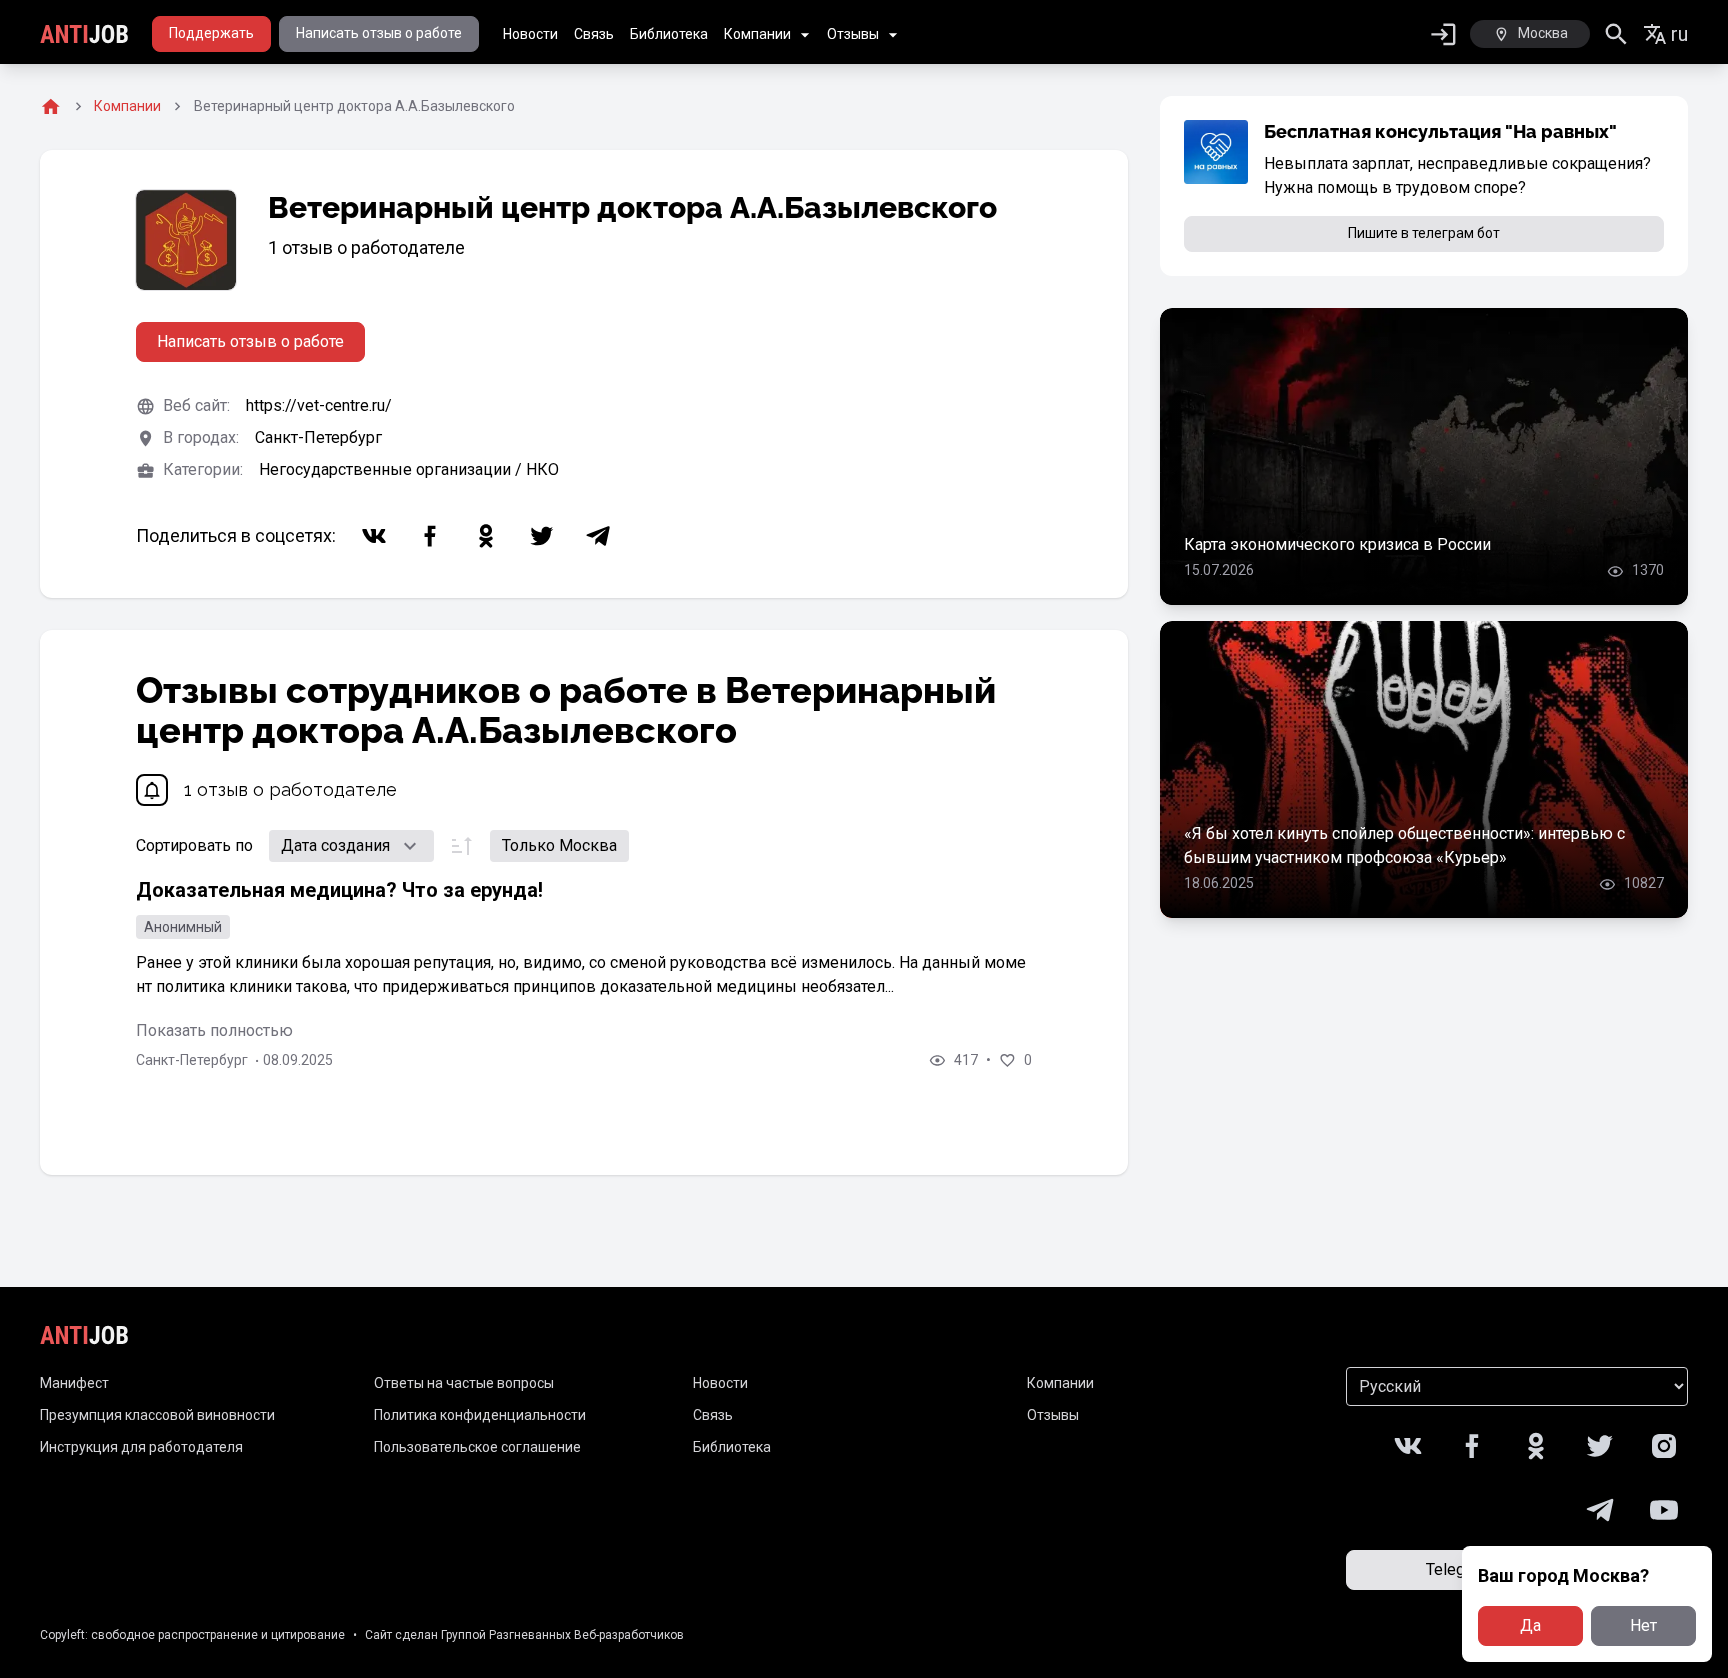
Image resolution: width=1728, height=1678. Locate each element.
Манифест (74, 1383)
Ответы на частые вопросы (464, 1383)
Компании (757, 34)
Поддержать (211, 33)
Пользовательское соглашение (477, 1447)
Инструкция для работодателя (141, 1447)
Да (1530, 1625)
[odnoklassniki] (486, 536)
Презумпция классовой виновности (157, 1415)
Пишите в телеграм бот (1424, 233)
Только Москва (559, 845)
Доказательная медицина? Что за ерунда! (339, 890)
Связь (594, 34)
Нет (1643, 1625)
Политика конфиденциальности (480, 1415)
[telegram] (598, 536)
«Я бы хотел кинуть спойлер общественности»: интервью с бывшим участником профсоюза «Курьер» (1404, 845)
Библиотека (669, 34)
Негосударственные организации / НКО (409, 469)
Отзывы (853, 34)
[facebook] (430, 536)
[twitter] (542, 536)
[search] (1616, 34)
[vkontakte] (374, 536)
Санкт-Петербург (318, 437)
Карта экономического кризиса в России (1337, 544)
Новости (530, 34)
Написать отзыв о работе (379, 33)
